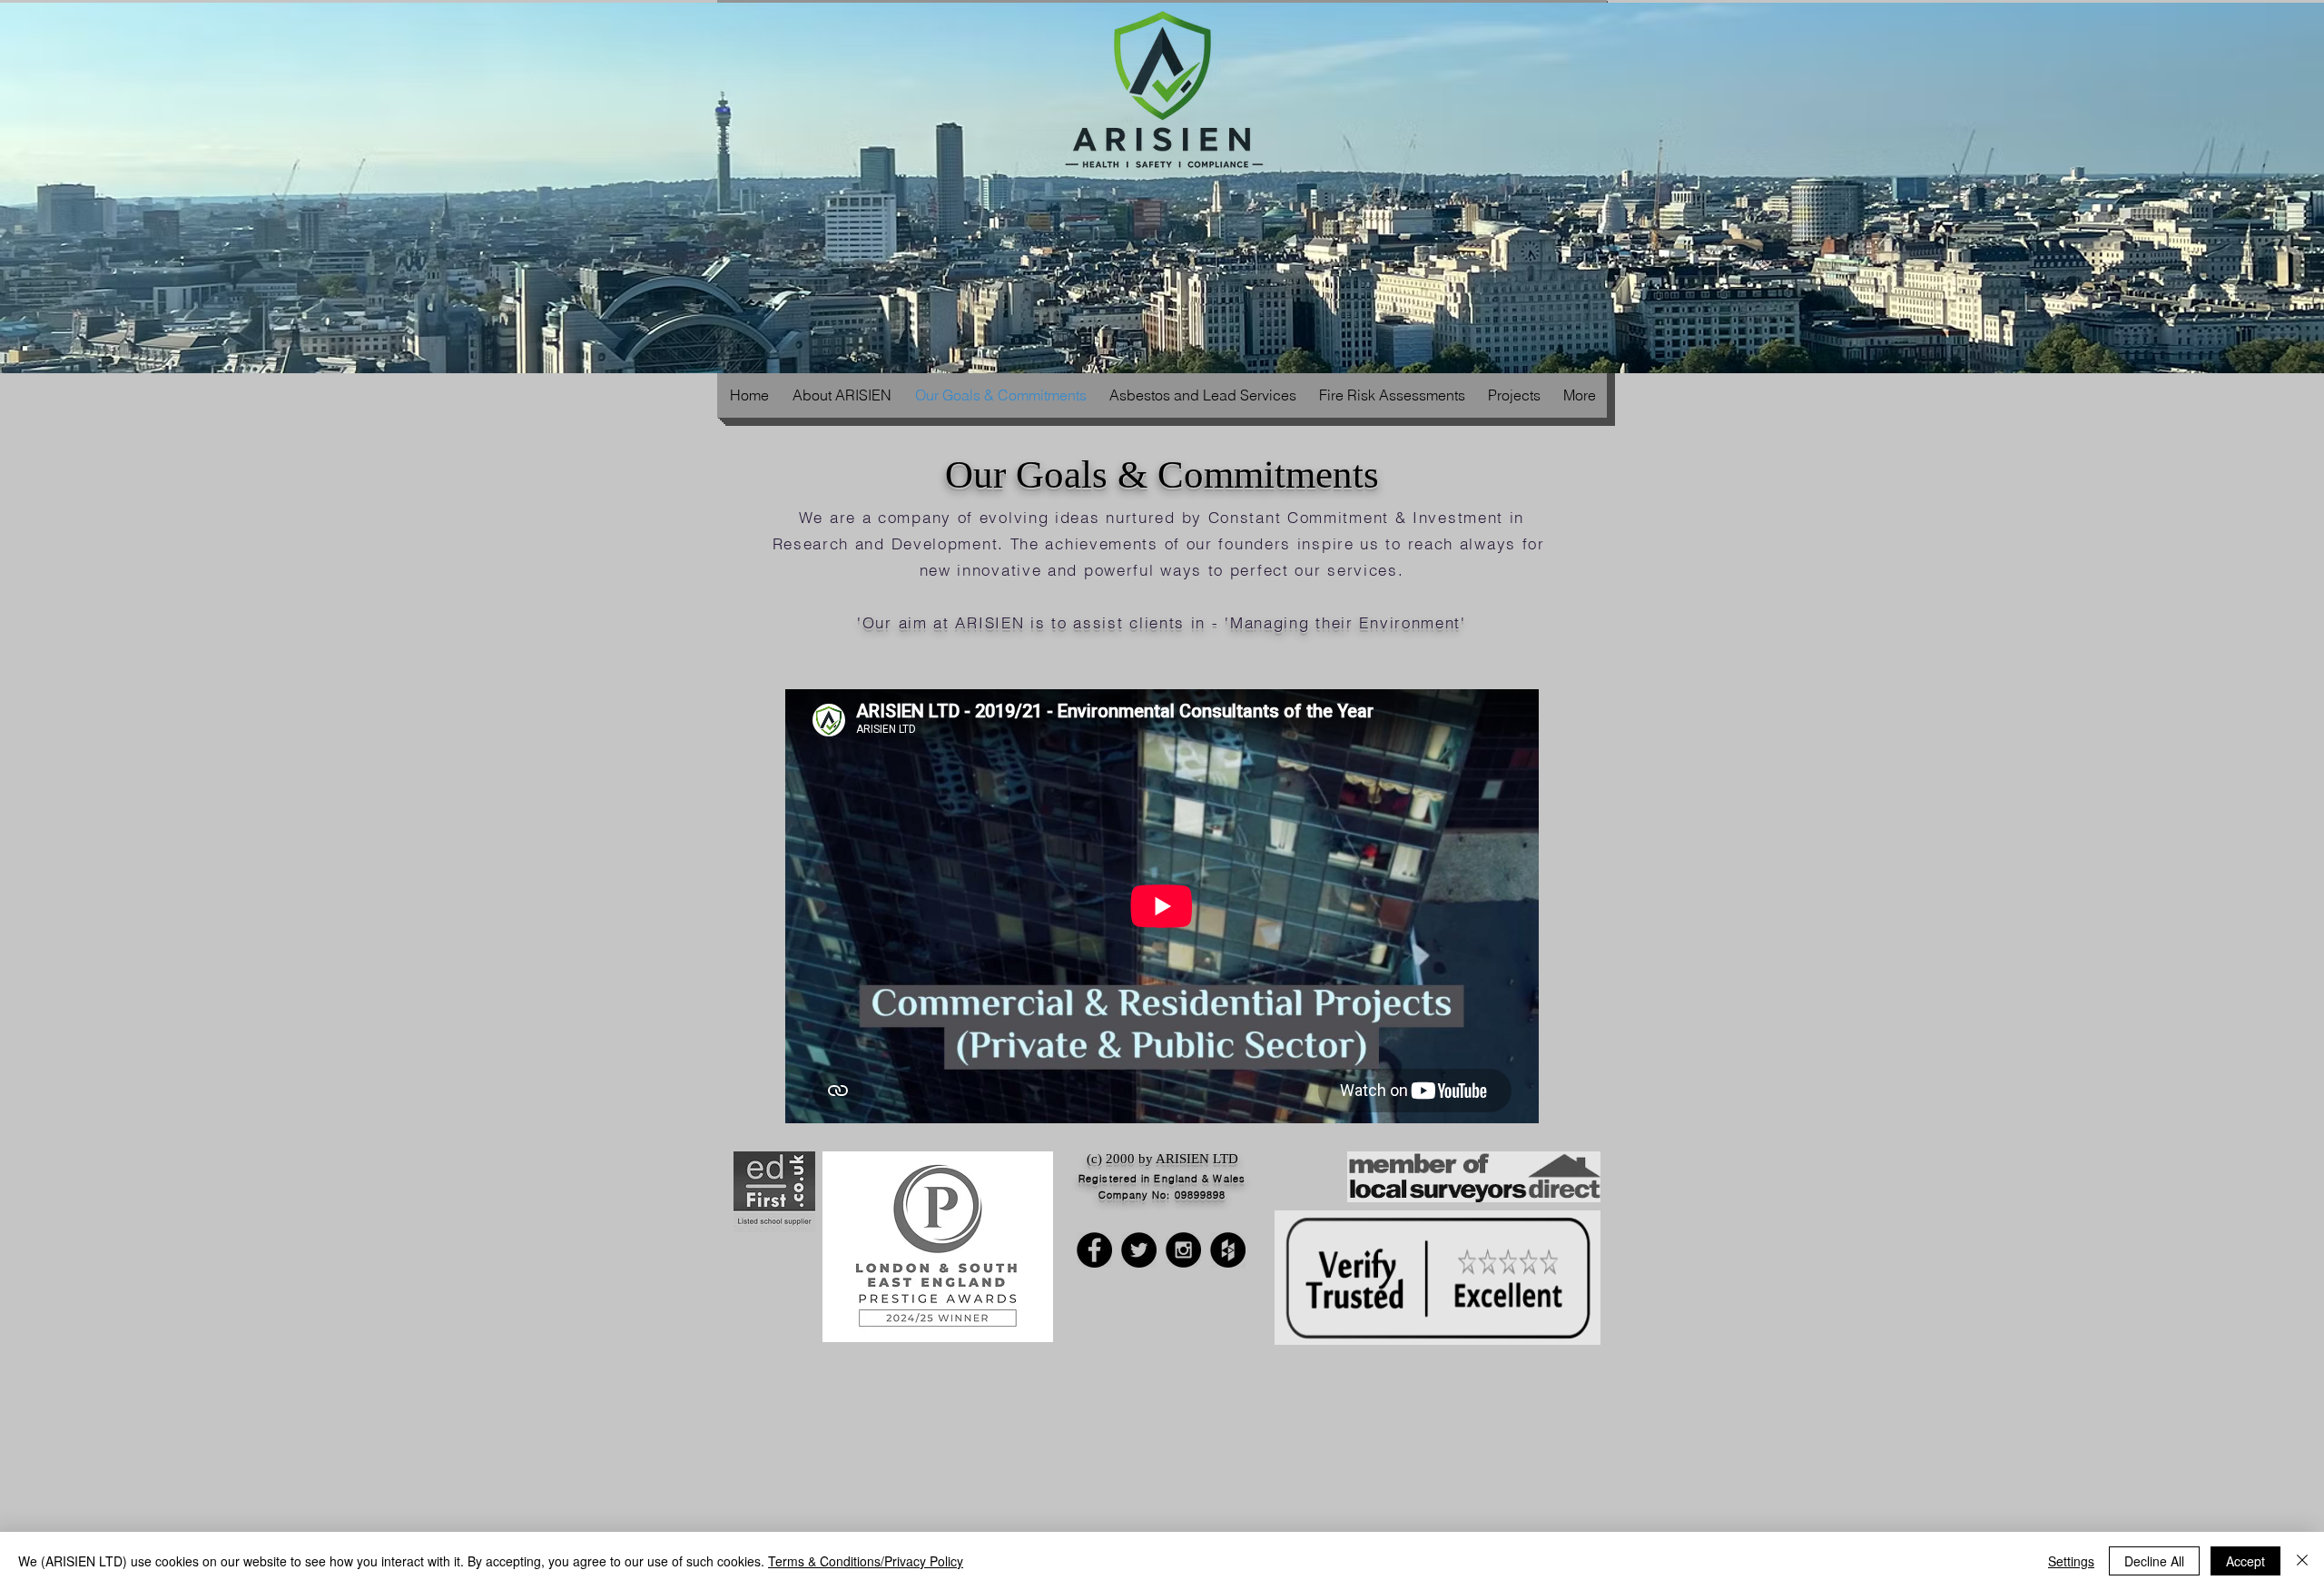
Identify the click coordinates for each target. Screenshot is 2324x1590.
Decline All (2154, 1561)
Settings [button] (2071, 1561)
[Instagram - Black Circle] (1183, 1250)
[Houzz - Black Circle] (1228, 1250)
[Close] (2302, 1561)
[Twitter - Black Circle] (1139, 1250)
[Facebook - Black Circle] (1094, 1250)
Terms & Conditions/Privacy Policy (866, 1561)
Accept (2245, 1561)
